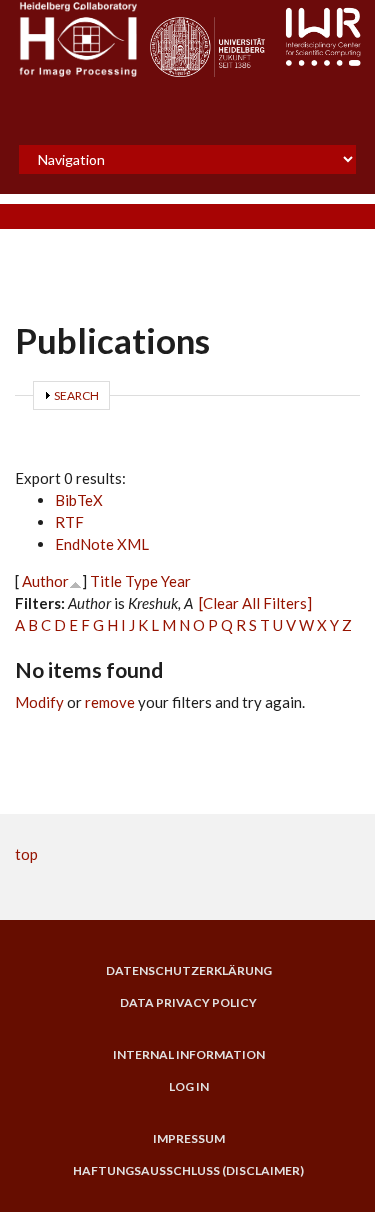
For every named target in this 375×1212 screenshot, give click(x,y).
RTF (69, 522)
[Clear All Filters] (255, 603)
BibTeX (79, 500)
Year (176, 581)
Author (45, 581)
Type (141, 581)
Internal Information (189, 1055)
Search (76, 395)
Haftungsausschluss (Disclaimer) (188, 1171)
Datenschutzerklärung (189, 971)
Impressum (189, 1139)
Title (106, 581)
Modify (39, 702)
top (26, 854)
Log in (189, 1087)
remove (110, 702)
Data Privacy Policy (188, 1003)
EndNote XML (102, 544)
